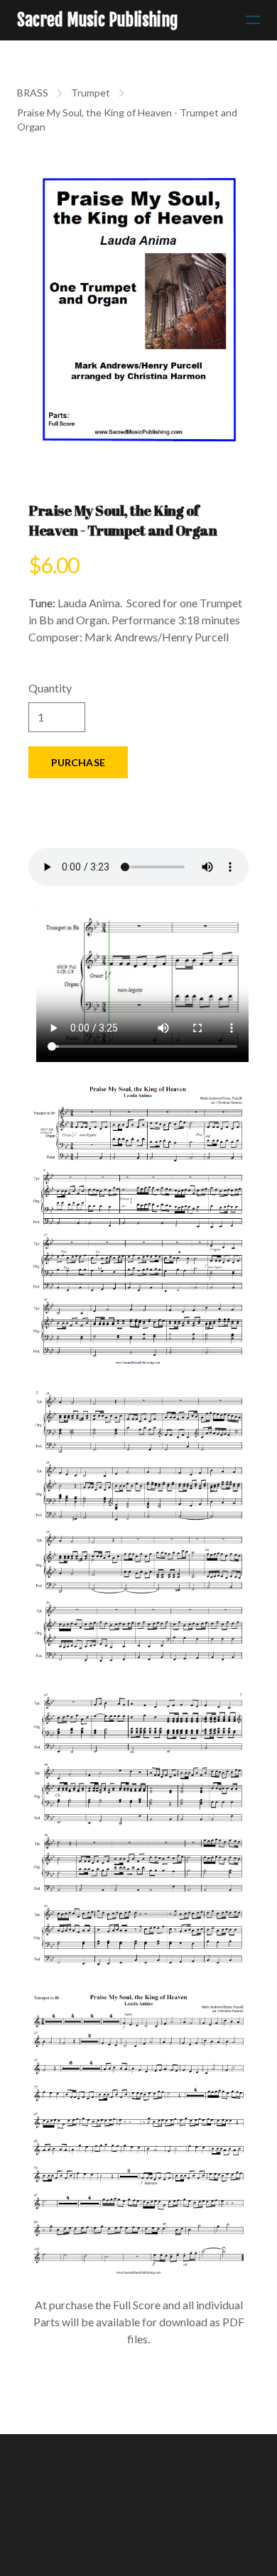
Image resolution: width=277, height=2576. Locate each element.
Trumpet (91, 93)
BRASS (33, 93)
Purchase (78, 762)
